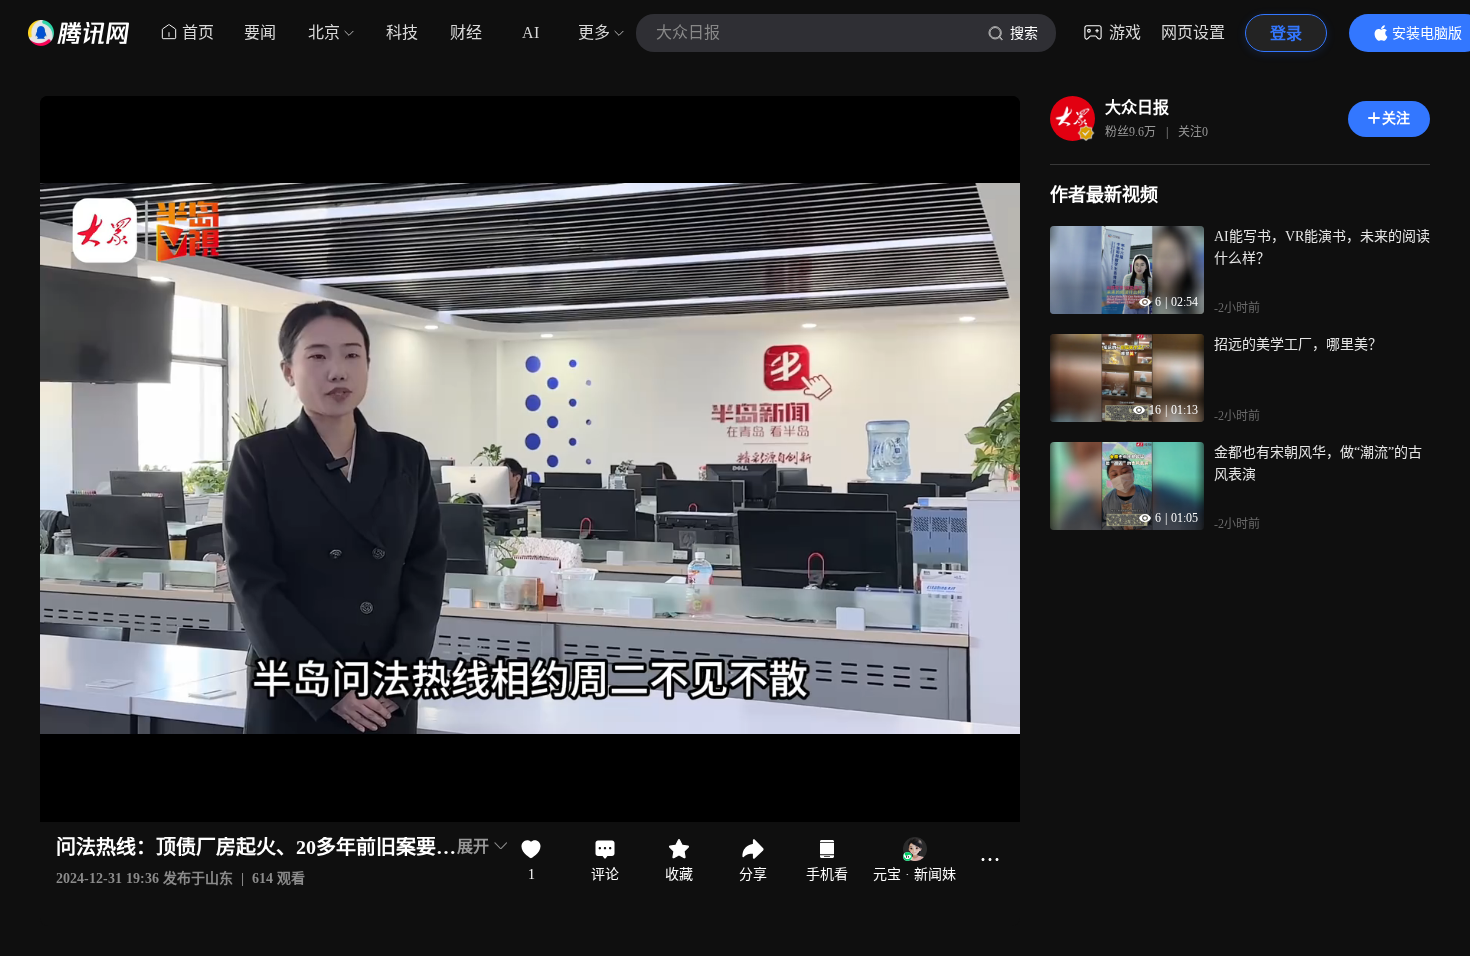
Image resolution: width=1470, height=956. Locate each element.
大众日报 (1137, 107)
